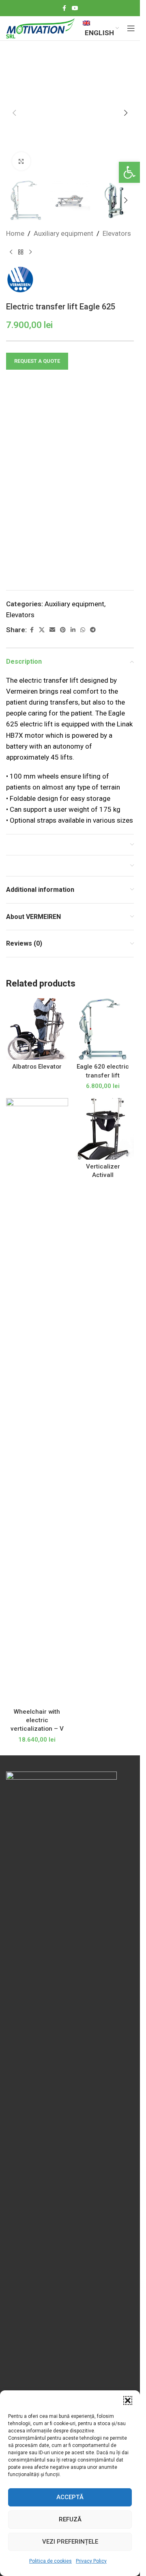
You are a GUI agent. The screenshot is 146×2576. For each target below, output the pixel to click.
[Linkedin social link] (73, 630)
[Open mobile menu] (131, 28)
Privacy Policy (91, 2561)
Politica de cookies (50, 2561)
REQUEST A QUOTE (37, 361)
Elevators (117, 233)
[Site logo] (40, 28)
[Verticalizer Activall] (103, 1129)
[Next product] (30, 252)
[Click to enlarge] (21, 161)
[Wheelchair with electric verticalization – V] (37, 1401)
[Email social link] (52, 630)
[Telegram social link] (93, 630)
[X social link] (42, 630)
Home (15, 233)
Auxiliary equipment (63, 233)
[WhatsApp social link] (83, 630)
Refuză (70, 2519)
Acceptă (70, 2497)
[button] (129, 172)
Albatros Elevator (37, 1067)
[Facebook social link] (64, 8)
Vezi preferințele (70, 2542)
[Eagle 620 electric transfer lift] (103, 1029)
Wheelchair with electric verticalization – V (37, 1720)
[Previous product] (11, 252)
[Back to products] (21, 252)
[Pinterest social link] (63, 630)
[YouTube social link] (75, 8)
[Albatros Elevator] (37, 1029)
